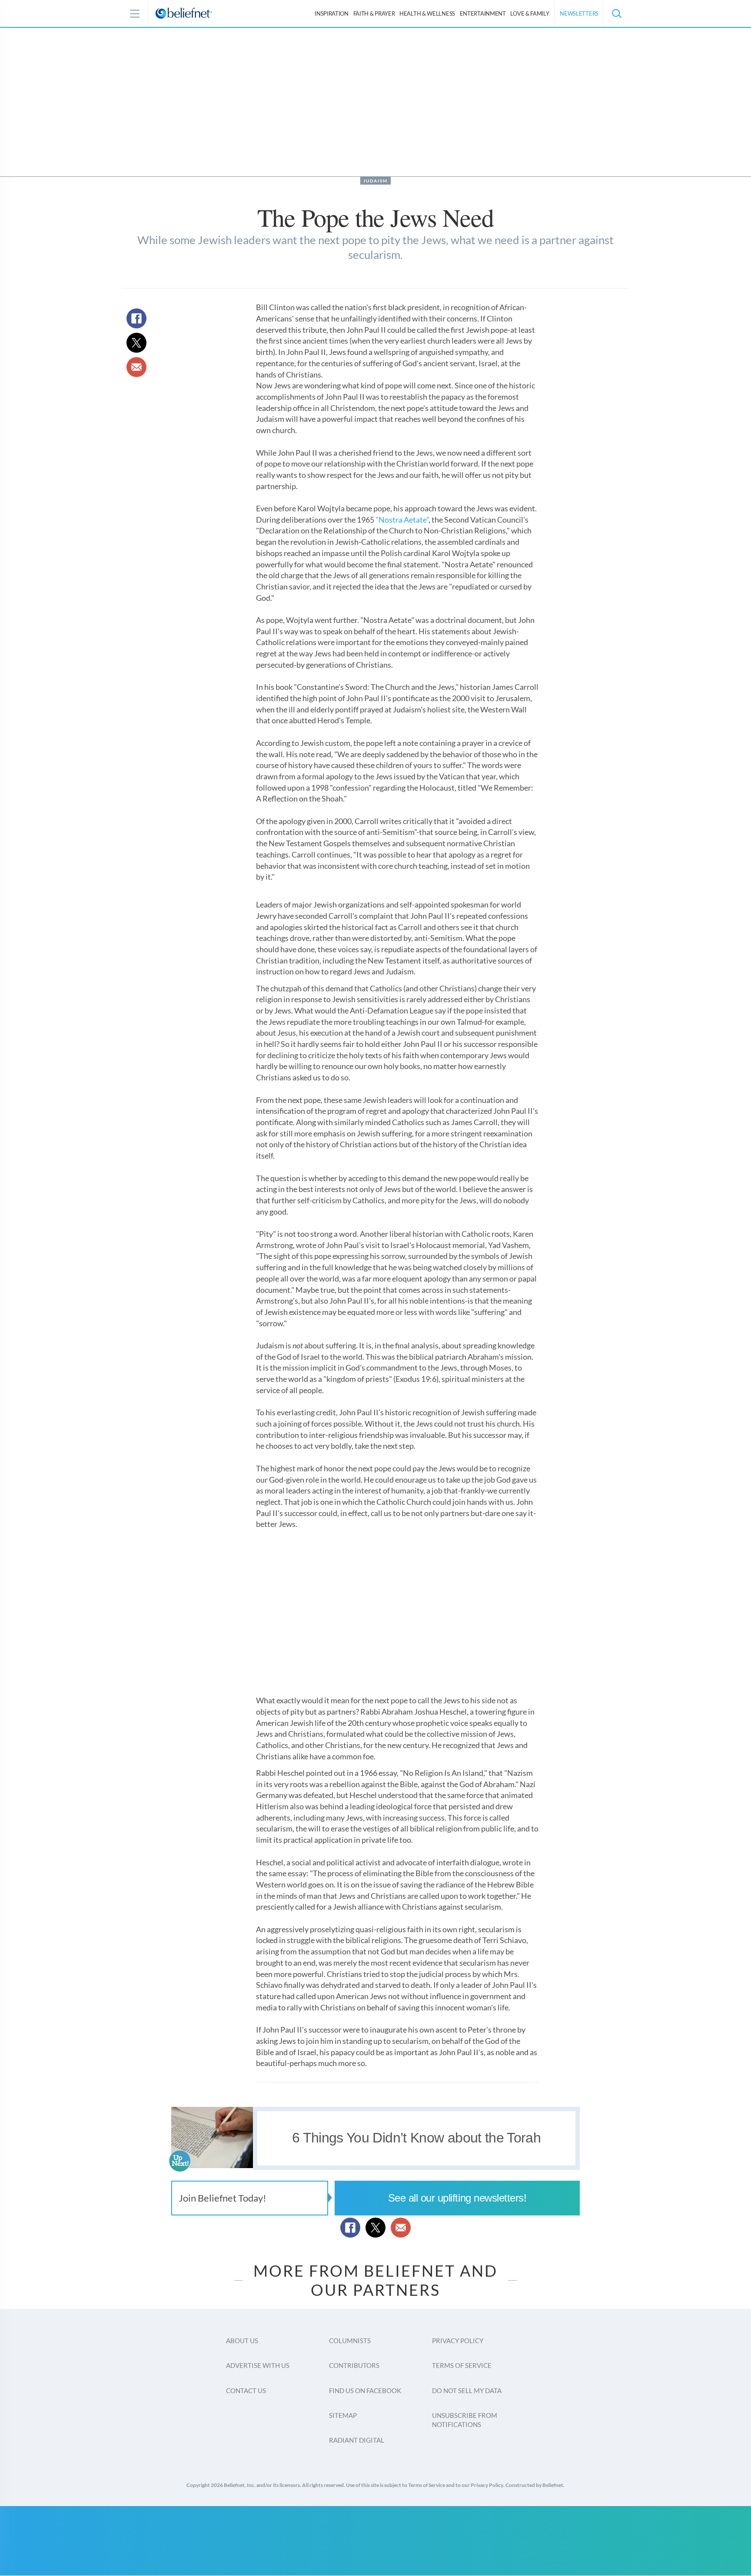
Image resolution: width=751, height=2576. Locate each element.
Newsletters (579, 13)
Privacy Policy (458, 2341)
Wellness (427, 13)
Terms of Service (462, 2365)
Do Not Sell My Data (467, 2391)
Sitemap (343, 2415)
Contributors (354, 2365)
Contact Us (246, 2391)
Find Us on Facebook (365, 2391)
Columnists (350, 2341)
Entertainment (483, 13)
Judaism (375, 181)
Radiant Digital (357, 2440)
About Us (242, 2341)
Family (530, 13)
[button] (616, 13)
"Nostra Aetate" (402, 520)
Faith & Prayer (374, 13)
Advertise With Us (258, 2365)
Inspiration (332, 13)
